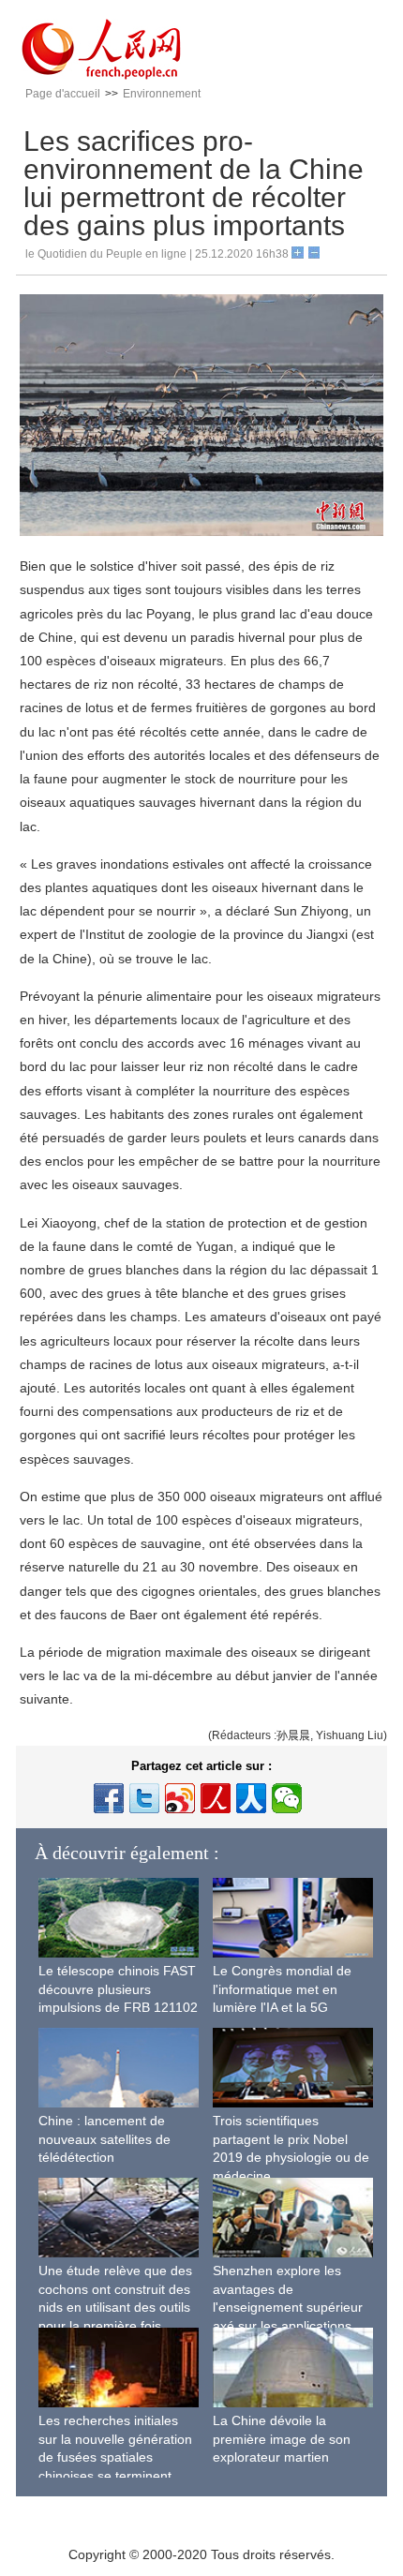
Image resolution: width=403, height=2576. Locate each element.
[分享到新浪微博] (180, 1798)
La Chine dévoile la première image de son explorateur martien (282, 2439)
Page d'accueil (63, 94)
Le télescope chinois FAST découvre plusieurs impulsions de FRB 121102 (118, 1989)
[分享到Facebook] (109, 1798)
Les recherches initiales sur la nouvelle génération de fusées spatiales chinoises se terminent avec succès (115, 2457)
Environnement (162, 94)
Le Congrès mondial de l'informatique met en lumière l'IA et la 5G (282, 1989)
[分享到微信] (287, 1798)
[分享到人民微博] (216, 1798)
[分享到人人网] (251, 1798)
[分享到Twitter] (144, 1798)
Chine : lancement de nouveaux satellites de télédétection (104, 2139)
